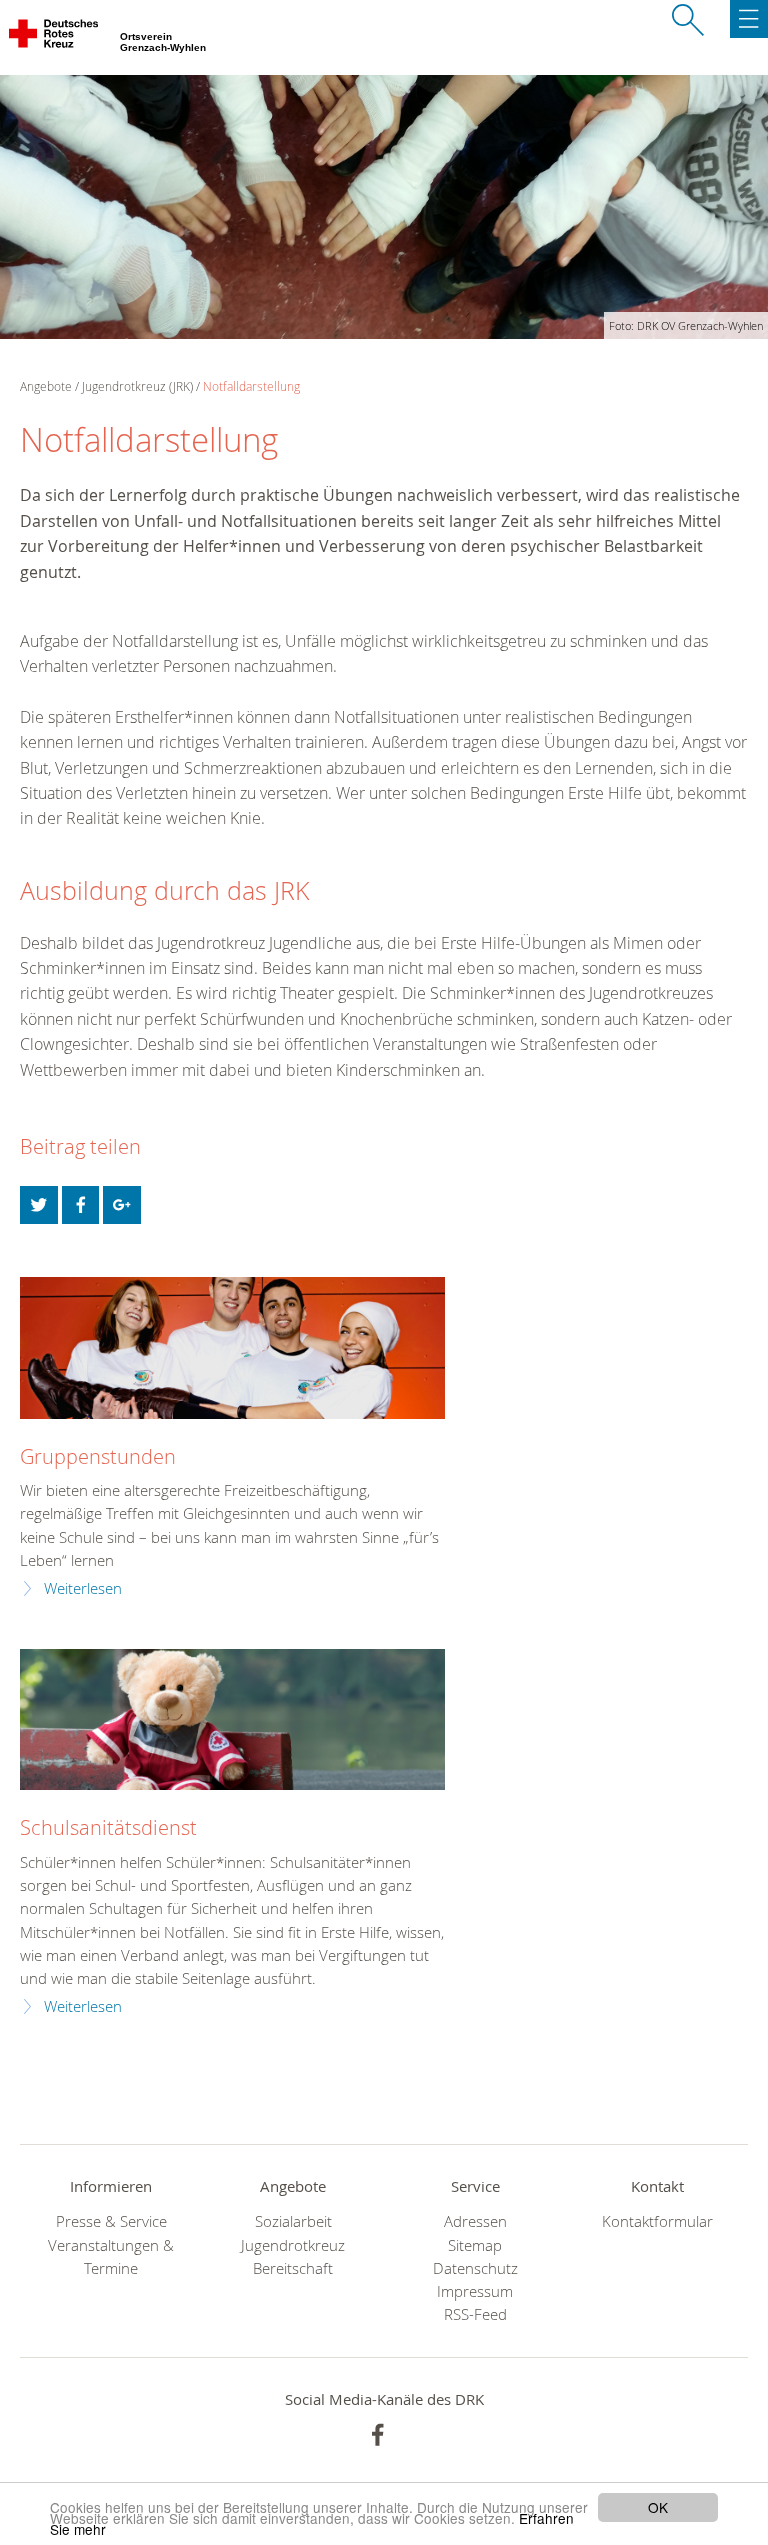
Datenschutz (475, 2268)
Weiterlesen (83, 1588)
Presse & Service (111, 2221)
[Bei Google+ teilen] (122, 1205)
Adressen (475, 2221)
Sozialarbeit (293, 2221)
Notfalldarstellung (251, 386)
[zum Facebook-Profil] (378, 2435)
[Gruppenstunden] (232, 1348)
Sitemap (475, 2245)
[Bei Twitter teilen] (39, 1205)
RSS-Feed (475, 2314)
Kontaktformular (657, 2221)
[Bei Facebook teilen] (81, 1205)
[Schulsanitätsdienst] (232, 1720)
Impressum (475, 2291)
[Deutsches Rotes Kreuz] (55, 37)
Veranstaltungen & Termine (111, 2257)
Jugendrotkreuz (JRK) (137, 386)
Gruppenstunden (98, 1457)
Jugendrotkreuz (293, 2245)
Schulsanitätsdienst (108, 1828)
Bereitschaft (293, 2268)
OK (658, 2507)
